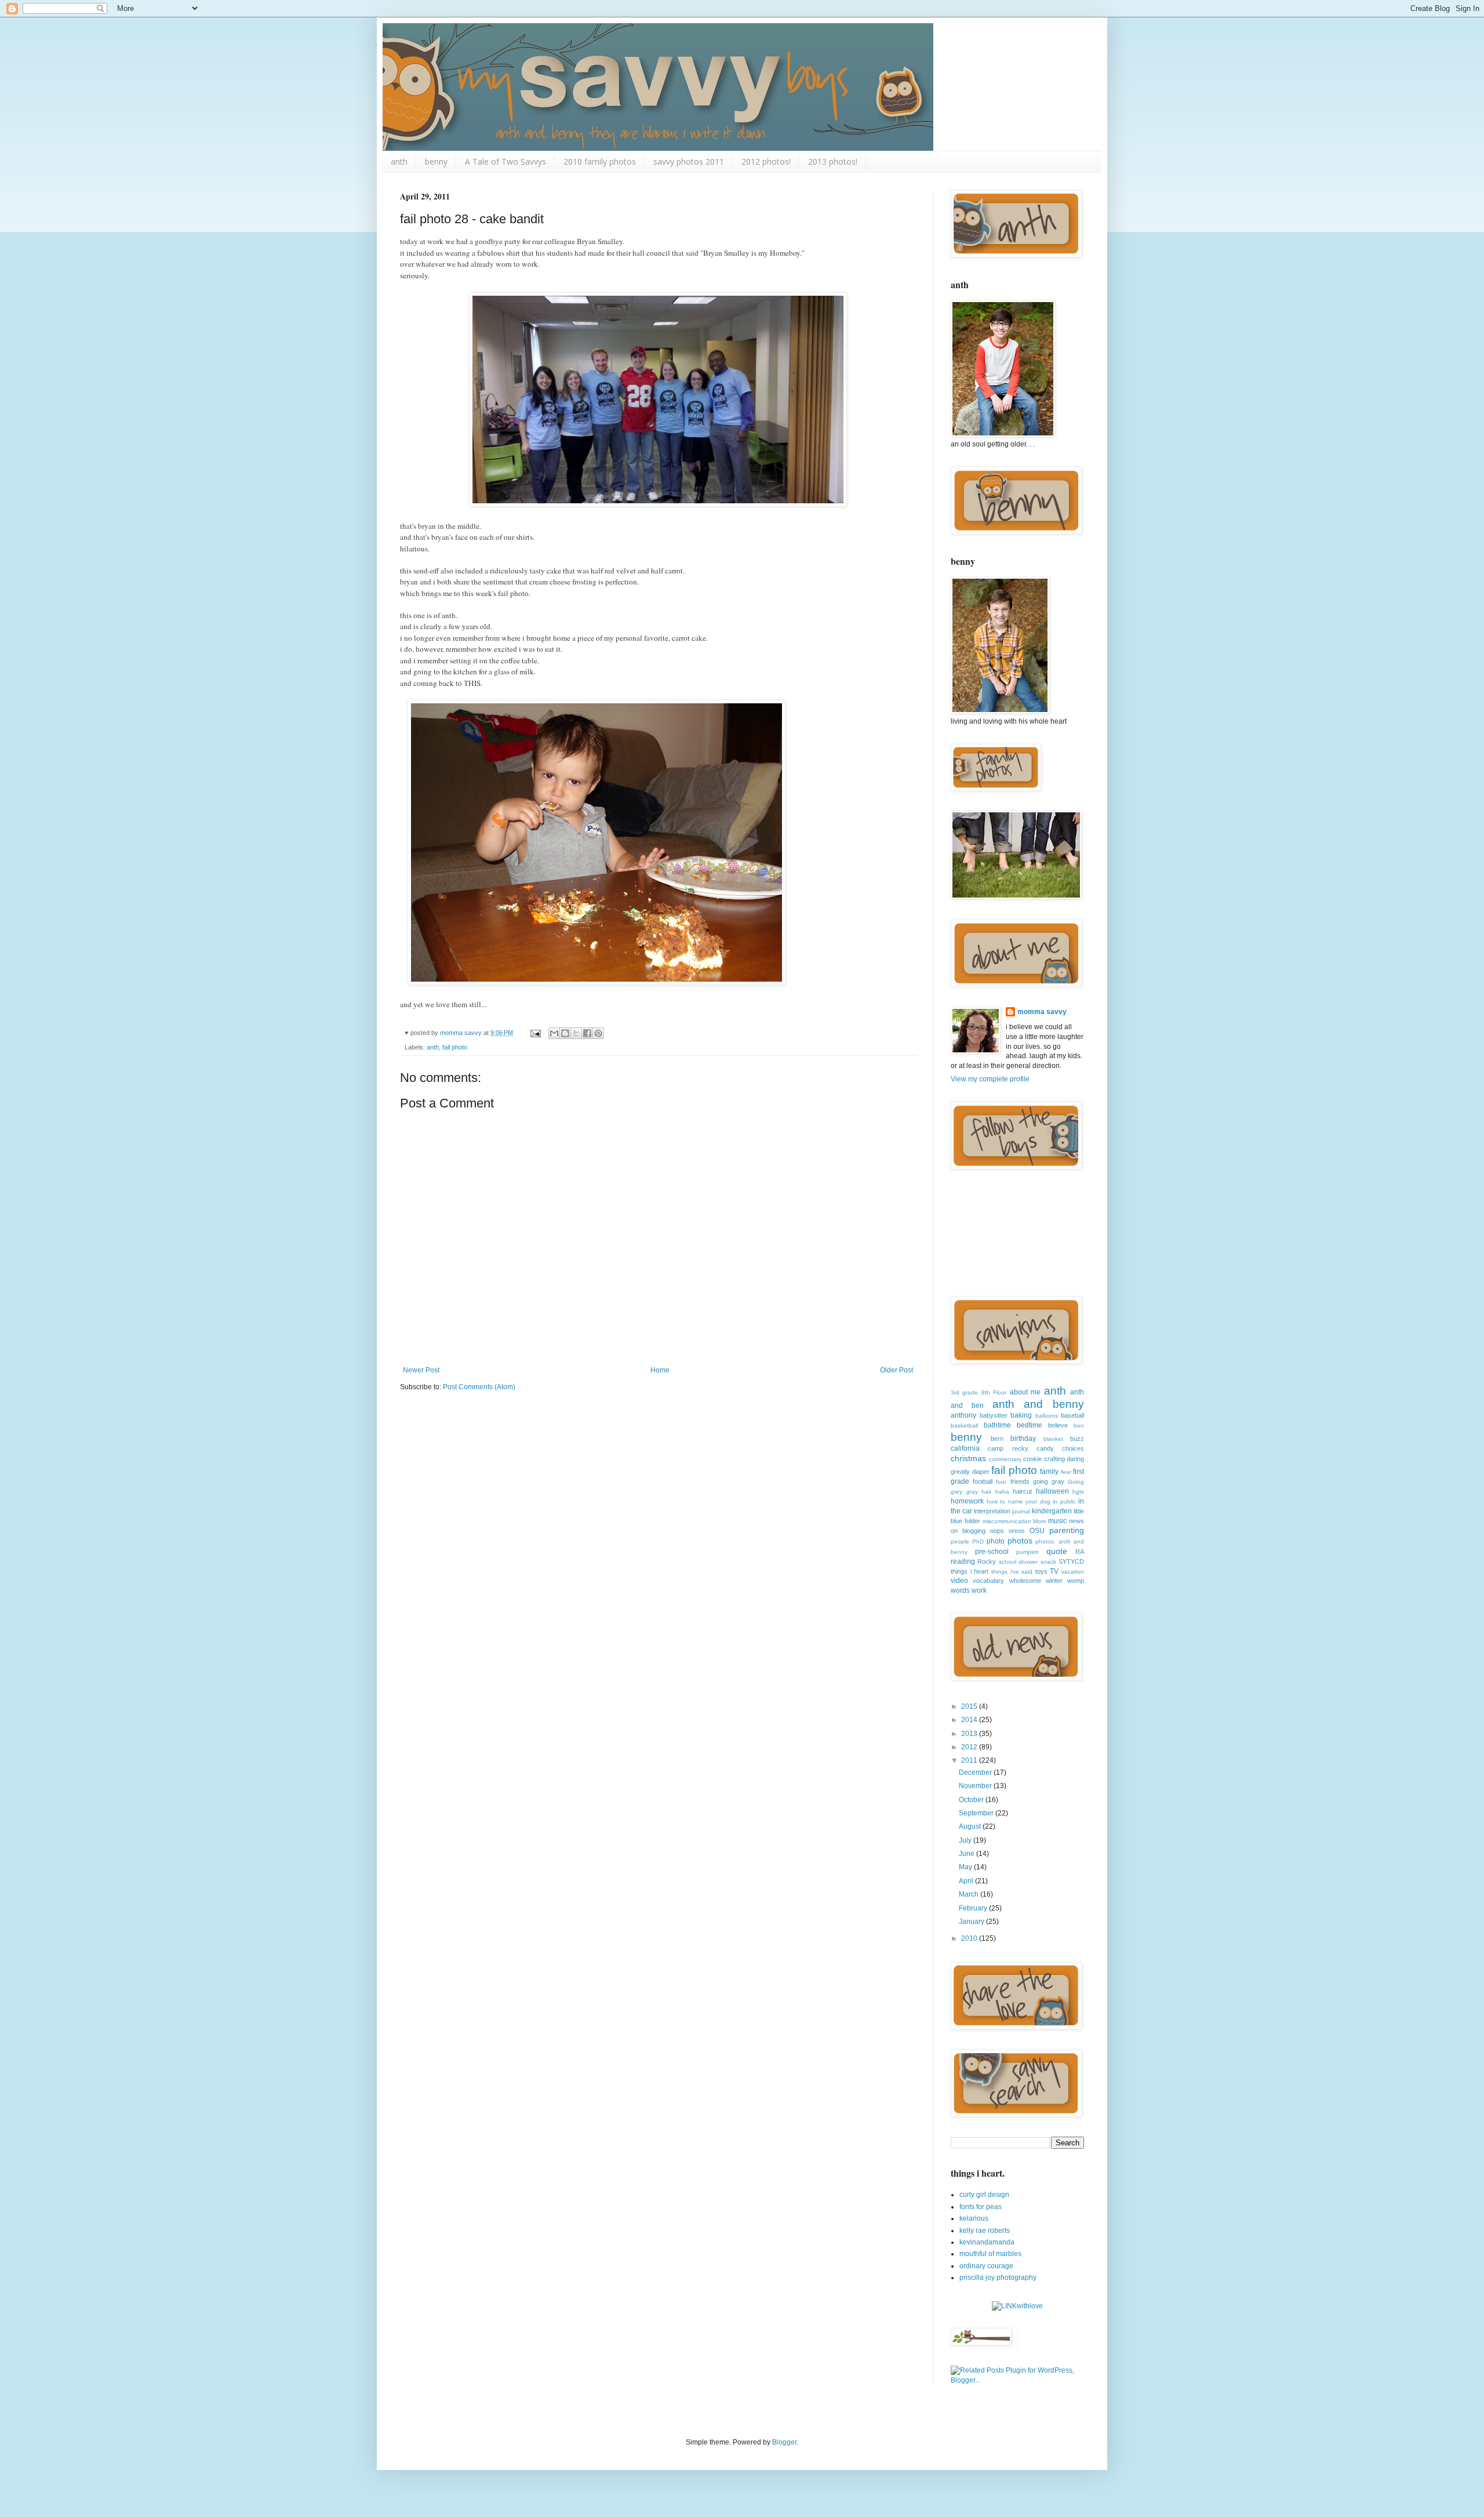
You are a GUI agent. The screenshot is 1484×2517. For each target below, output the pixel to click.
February (974, 1908)
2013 (970, 1734)
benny (436, 161)
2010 (970, 1938)
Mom (1039, 1521)
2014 (970, 1720)
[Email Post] (535, 1033)
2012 (970, 1747)
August (971, 1826)
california (965, 1448)
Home (660, 1370)
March (970, 1894)
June (967, 1854)
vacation (1073, 1572)
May (966, 1867)
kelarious (974, 2218)
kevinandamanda (987, 2242)
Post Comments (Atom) (479, 1387)
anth (399, 161)
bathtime (997, 1425)
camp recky (1008, 1448)
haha (1002, 1492)
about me (1025, 1392)
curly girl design (984, 2195)
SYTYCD (1071, 1561)
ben (1079, 1425)
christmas (968, 1458)
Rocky (987, 1561)
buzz (1077, 1439)
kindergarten (1052, 1511)
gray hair (979, 1492)
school (1007, 1562)
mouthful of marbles (990, 2254)
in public (1064, 1501)
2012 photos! (766, 161)
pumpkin (1027, 1552)
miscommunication (1007, 1521)
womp (1076, 1581)
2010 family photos (600, 161)
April (967, 1881)
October (972, 1800)
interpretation (992, 1511)
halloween (1052, 1491)
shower (1028, 1562)
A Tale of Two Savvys (505, 161)
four (1001, 1482)
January (972, 1922)
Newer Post (421, 1370)
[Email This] (554, 1033)
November (976, 1786)
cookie (1032, 1459)
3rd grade (964, 1392)
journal (1021, 1511)
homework (967, 1501)
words (960, 1590)
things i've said (1012, 1572)
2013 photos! (833, 161)
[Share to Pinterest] (598, 1033)
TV (1054, 1571)
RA (1080, 1552)
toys (1041, 1571)
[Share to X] (576, 1033)
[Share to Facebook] (587, 1033)
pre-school (992, 1552)
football (983, 1481)
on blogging (968, 1531)
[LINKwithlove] (1017, 2306)
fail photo (455, 1047)
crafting (1054, 1459)
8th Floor (994, 1392)
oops (997, 1531)
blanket (1053, 1439)
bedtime (1030, 1425)
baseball (1072, 1415)
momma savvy (1042, 1012)
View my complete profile (990, 1079)
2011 (970, 1760)
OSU (1037, 1531)
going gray (1049, 1481)
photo (996, 1541)
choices (1073, 1448)
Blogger (784, 2442)
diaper (981, 1472)
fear (1066, 1472)
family (1049, 1472)
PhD (978, 1541)
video (959, 1581)
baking (1021, 1415)
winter (1054, 1581)
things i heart (970, 1571)
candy (1045, 1448)
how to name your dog (1019, 1501)
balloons (1047, 1416)
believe (1058, 1425)
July (966, 1840)
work (979, 1590)
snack (1048, 1562)
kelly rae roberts (985, 2231)
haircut (1022, 1491)
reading (963, 1561)
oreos (1017, 1531)
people (960, 1541)
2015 (970, 1706)
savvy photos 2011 (689, 161)
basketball (964, 1425)
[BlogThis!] (565, 1033)
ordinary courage (986, 2266)
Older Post (896, 1370)
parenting (1067, 1530)
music (1057, 1521)
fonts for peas (981, 2207)
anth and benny (1039, 1404)
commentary (1005, 1459)
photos (1020, 1541)
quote (1057, 1551)
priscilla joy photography (998, 2278)
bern (997, 1439)
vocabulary (988, 1581)
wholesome (1025, 1581)
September (977, 1813)
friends (1020, 1481)
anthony (963, 1415)
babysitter (994, 1415)
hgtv (1078, 1492)
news (1076, 1521)
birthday (1023, 1439)
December (976, 1773)
